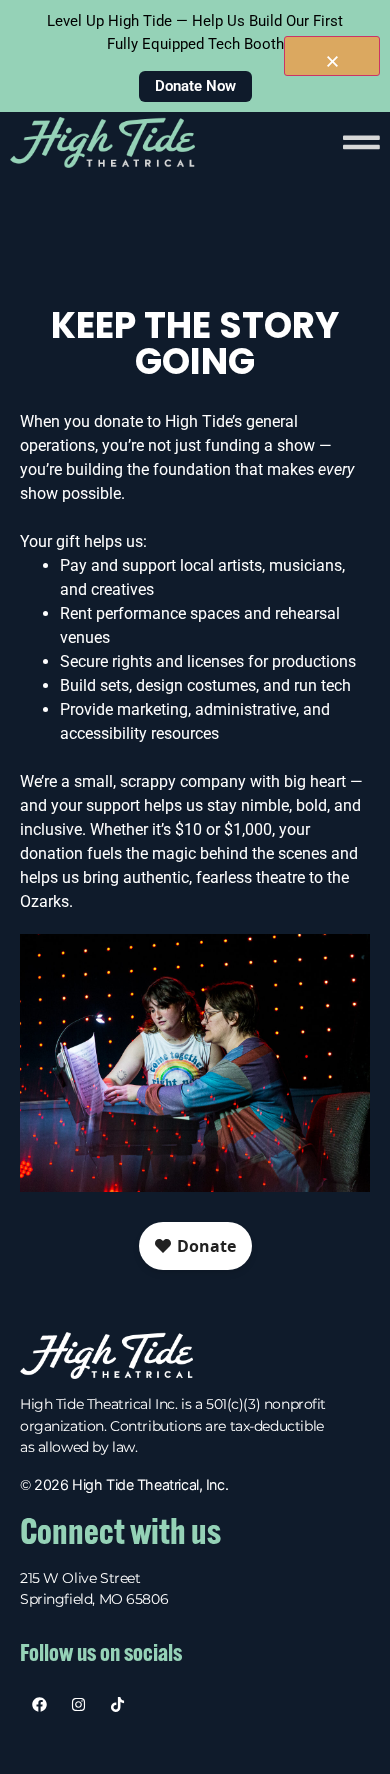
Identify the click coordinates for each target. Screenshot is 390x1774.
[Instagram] (78, 1704)
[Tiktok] (117, 1704)
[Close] (332, 56)
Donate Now (195, 86)
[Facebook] (39, 1704)
